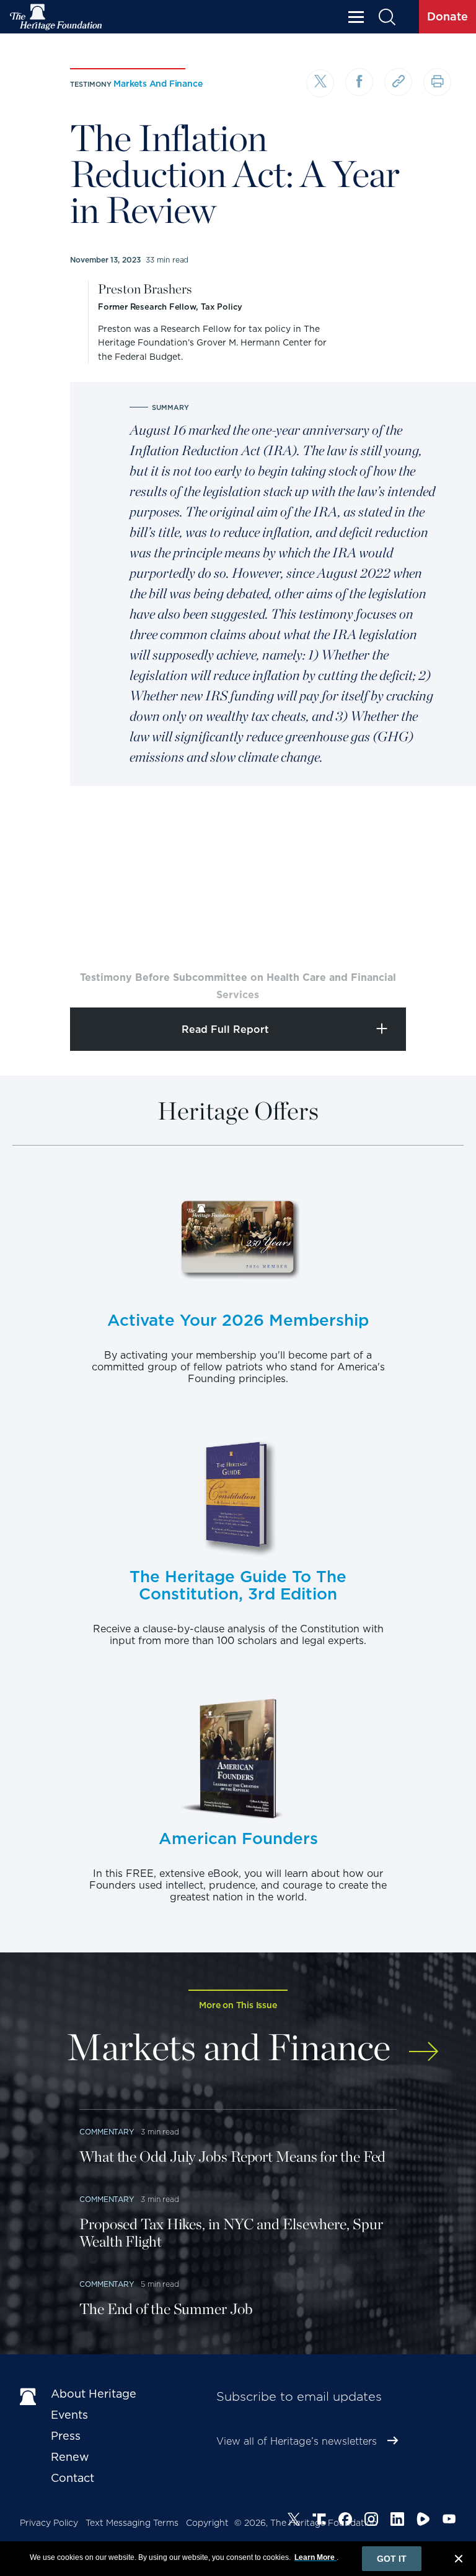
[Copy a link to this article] (398, 82)
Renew (70, 2457)
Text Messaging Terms (132, 2523)
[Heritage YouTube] (449, 2521)
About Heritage (94, 2394)
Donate (447, 16)
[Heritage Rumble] (423, 2521)
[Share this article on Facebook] (359, 82)
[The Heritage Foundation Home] (56, 17)
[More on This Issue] (424, 2045)
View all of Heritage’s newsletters (297, 2441)
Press (66, 2436)
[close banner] (459, 2561)
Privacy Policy (49, 2523)
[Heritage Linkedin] (397, 2521)
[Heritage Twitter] (294, 2521)
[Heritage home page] (29, 2396)
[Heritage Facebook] (345, 2521)
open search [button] (386, 17)
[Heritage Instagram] (371, 2521)
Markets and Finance (158, 84)
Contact (73, 2478)
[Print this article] (437, 82)
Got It (392, 2559)
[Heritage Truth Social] (319, 2521)
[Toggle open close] (437, 981)
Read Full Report (225, 1029)
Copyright (207, 2523)
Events (69, 2415)
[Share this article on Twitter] (320, 83)
